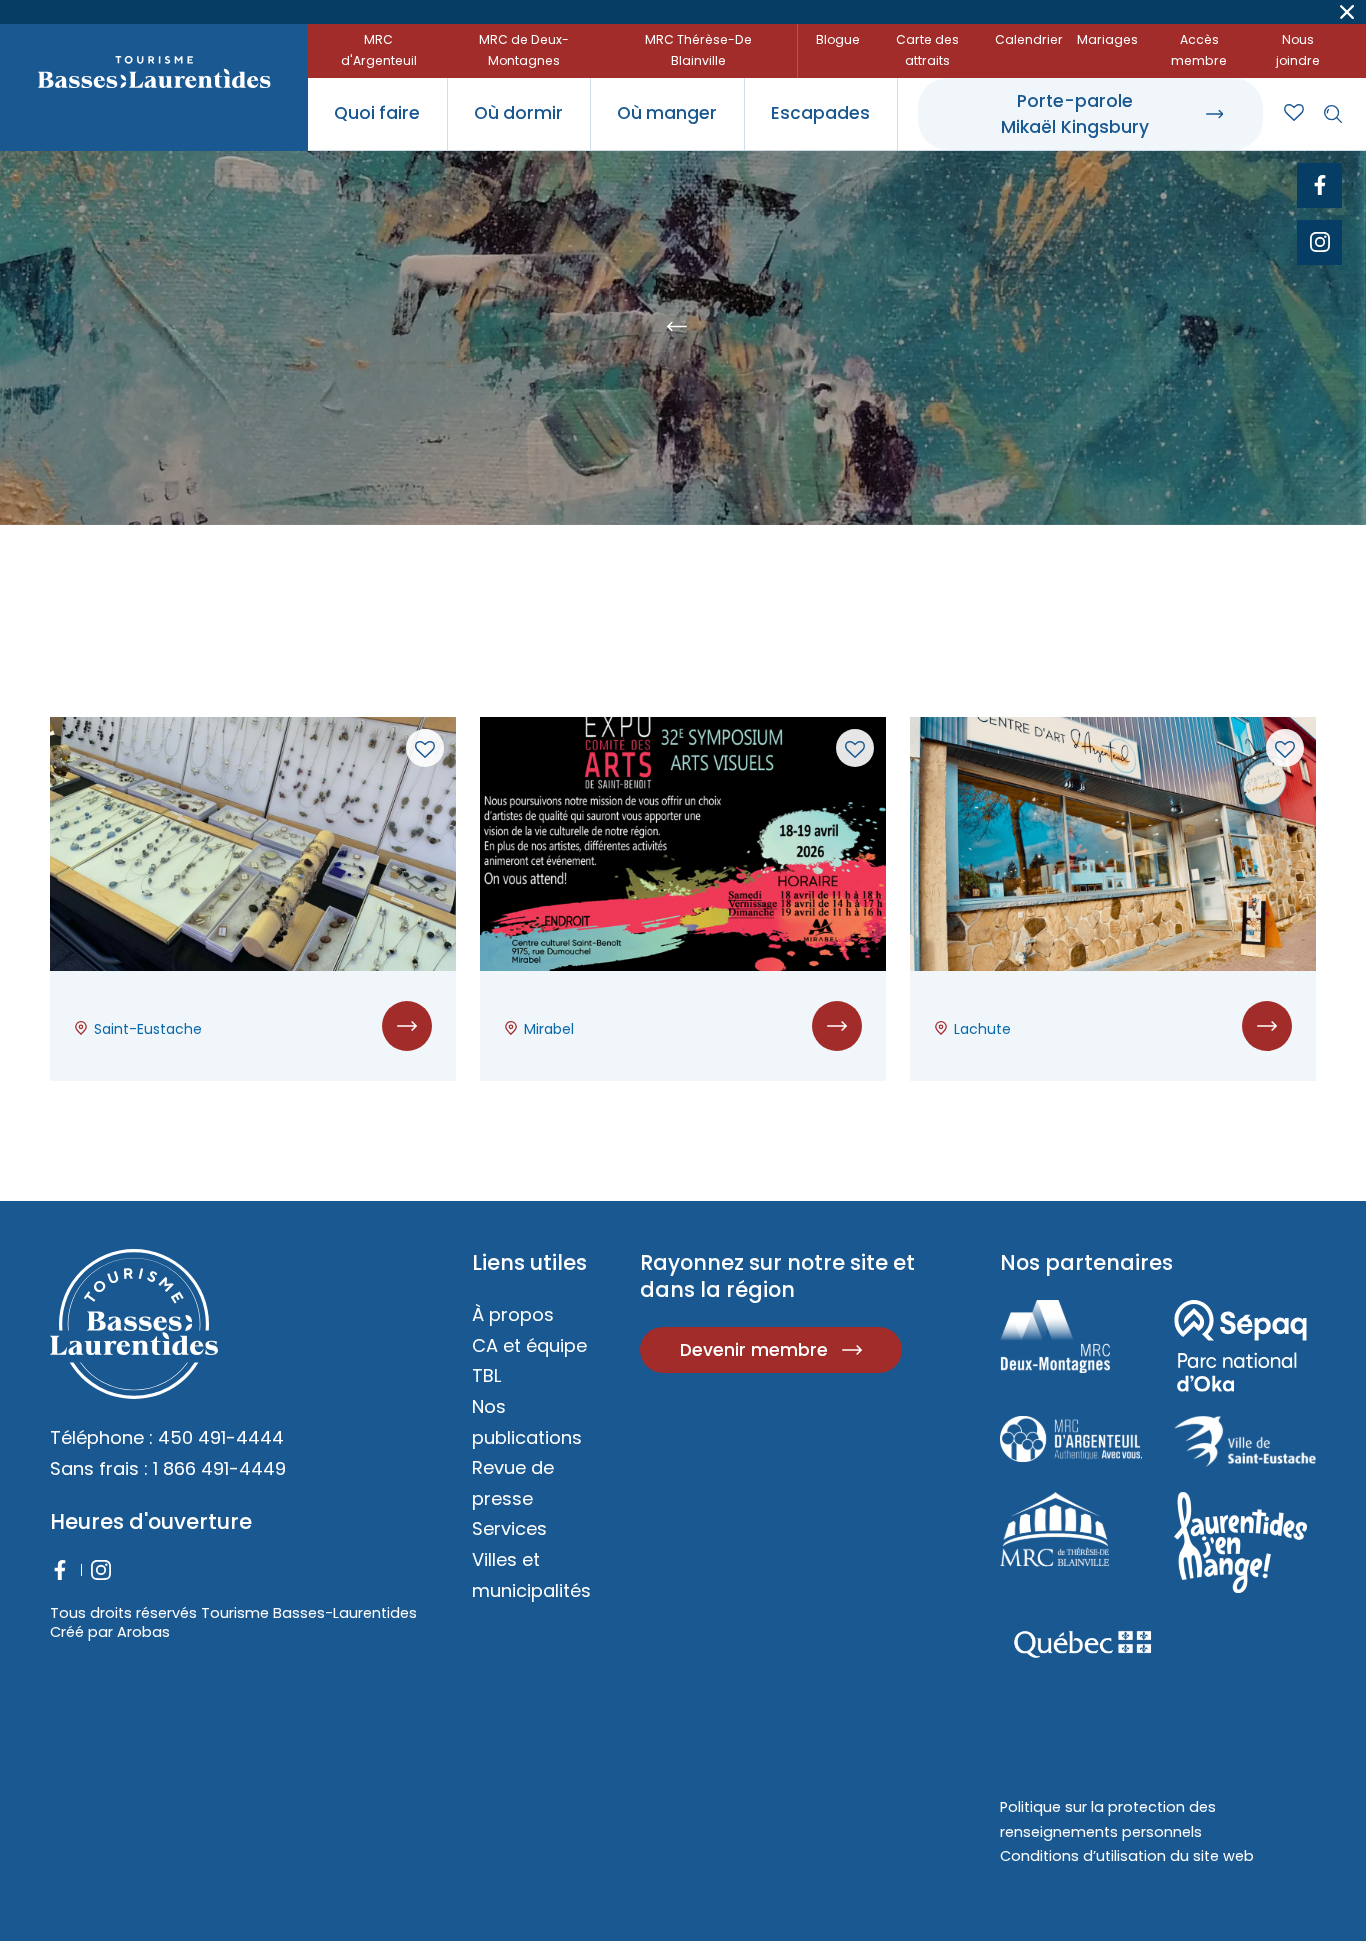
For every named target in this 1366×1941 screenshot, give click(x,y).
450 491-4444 (221, 1437)
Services (509, 1528)
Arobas (143, 1632)
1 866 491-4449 (219, 1468)
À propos (513, 1314)
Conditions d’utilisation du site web (1127, 1856)
